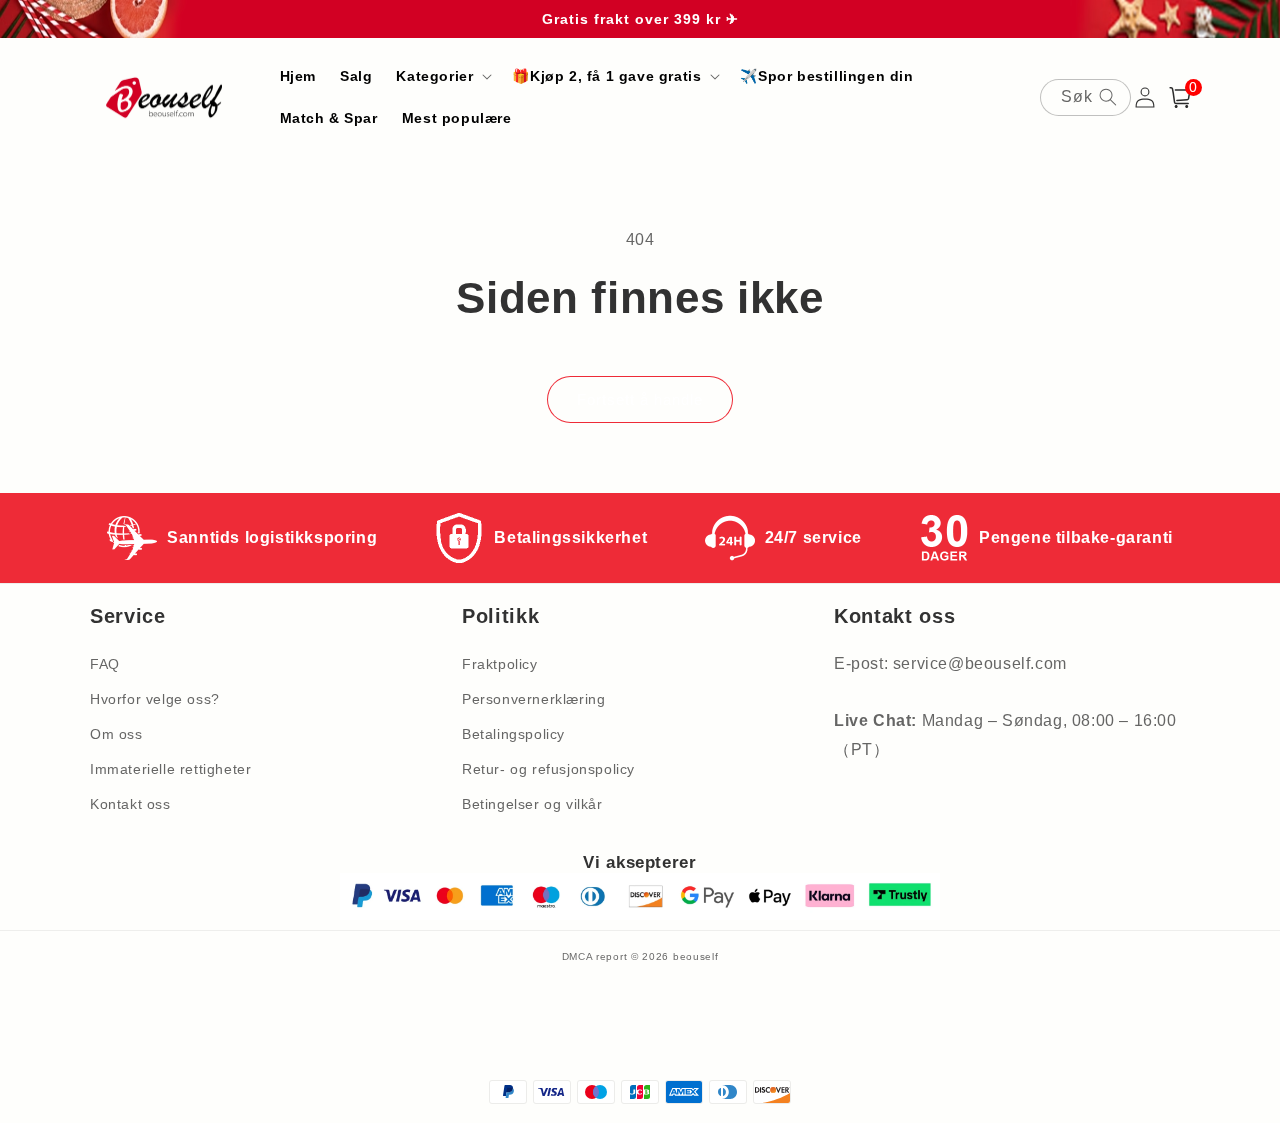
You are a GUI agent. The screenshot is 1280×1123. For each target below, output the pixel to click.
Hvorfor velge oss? (155, 699)
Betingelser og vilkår (532, 804)
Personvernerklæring (533, 699)
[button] (442, 76)
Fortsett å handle (640, 399)
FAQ (105, 664)
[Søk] (1108, 97)
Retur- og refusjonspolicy (548, 769)
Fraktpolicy (500, 664)
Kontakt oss (130, 804)
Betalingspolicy (513, 734)
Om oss (116, 734)
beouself (696, 956)
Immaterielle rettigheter (170, 769)
